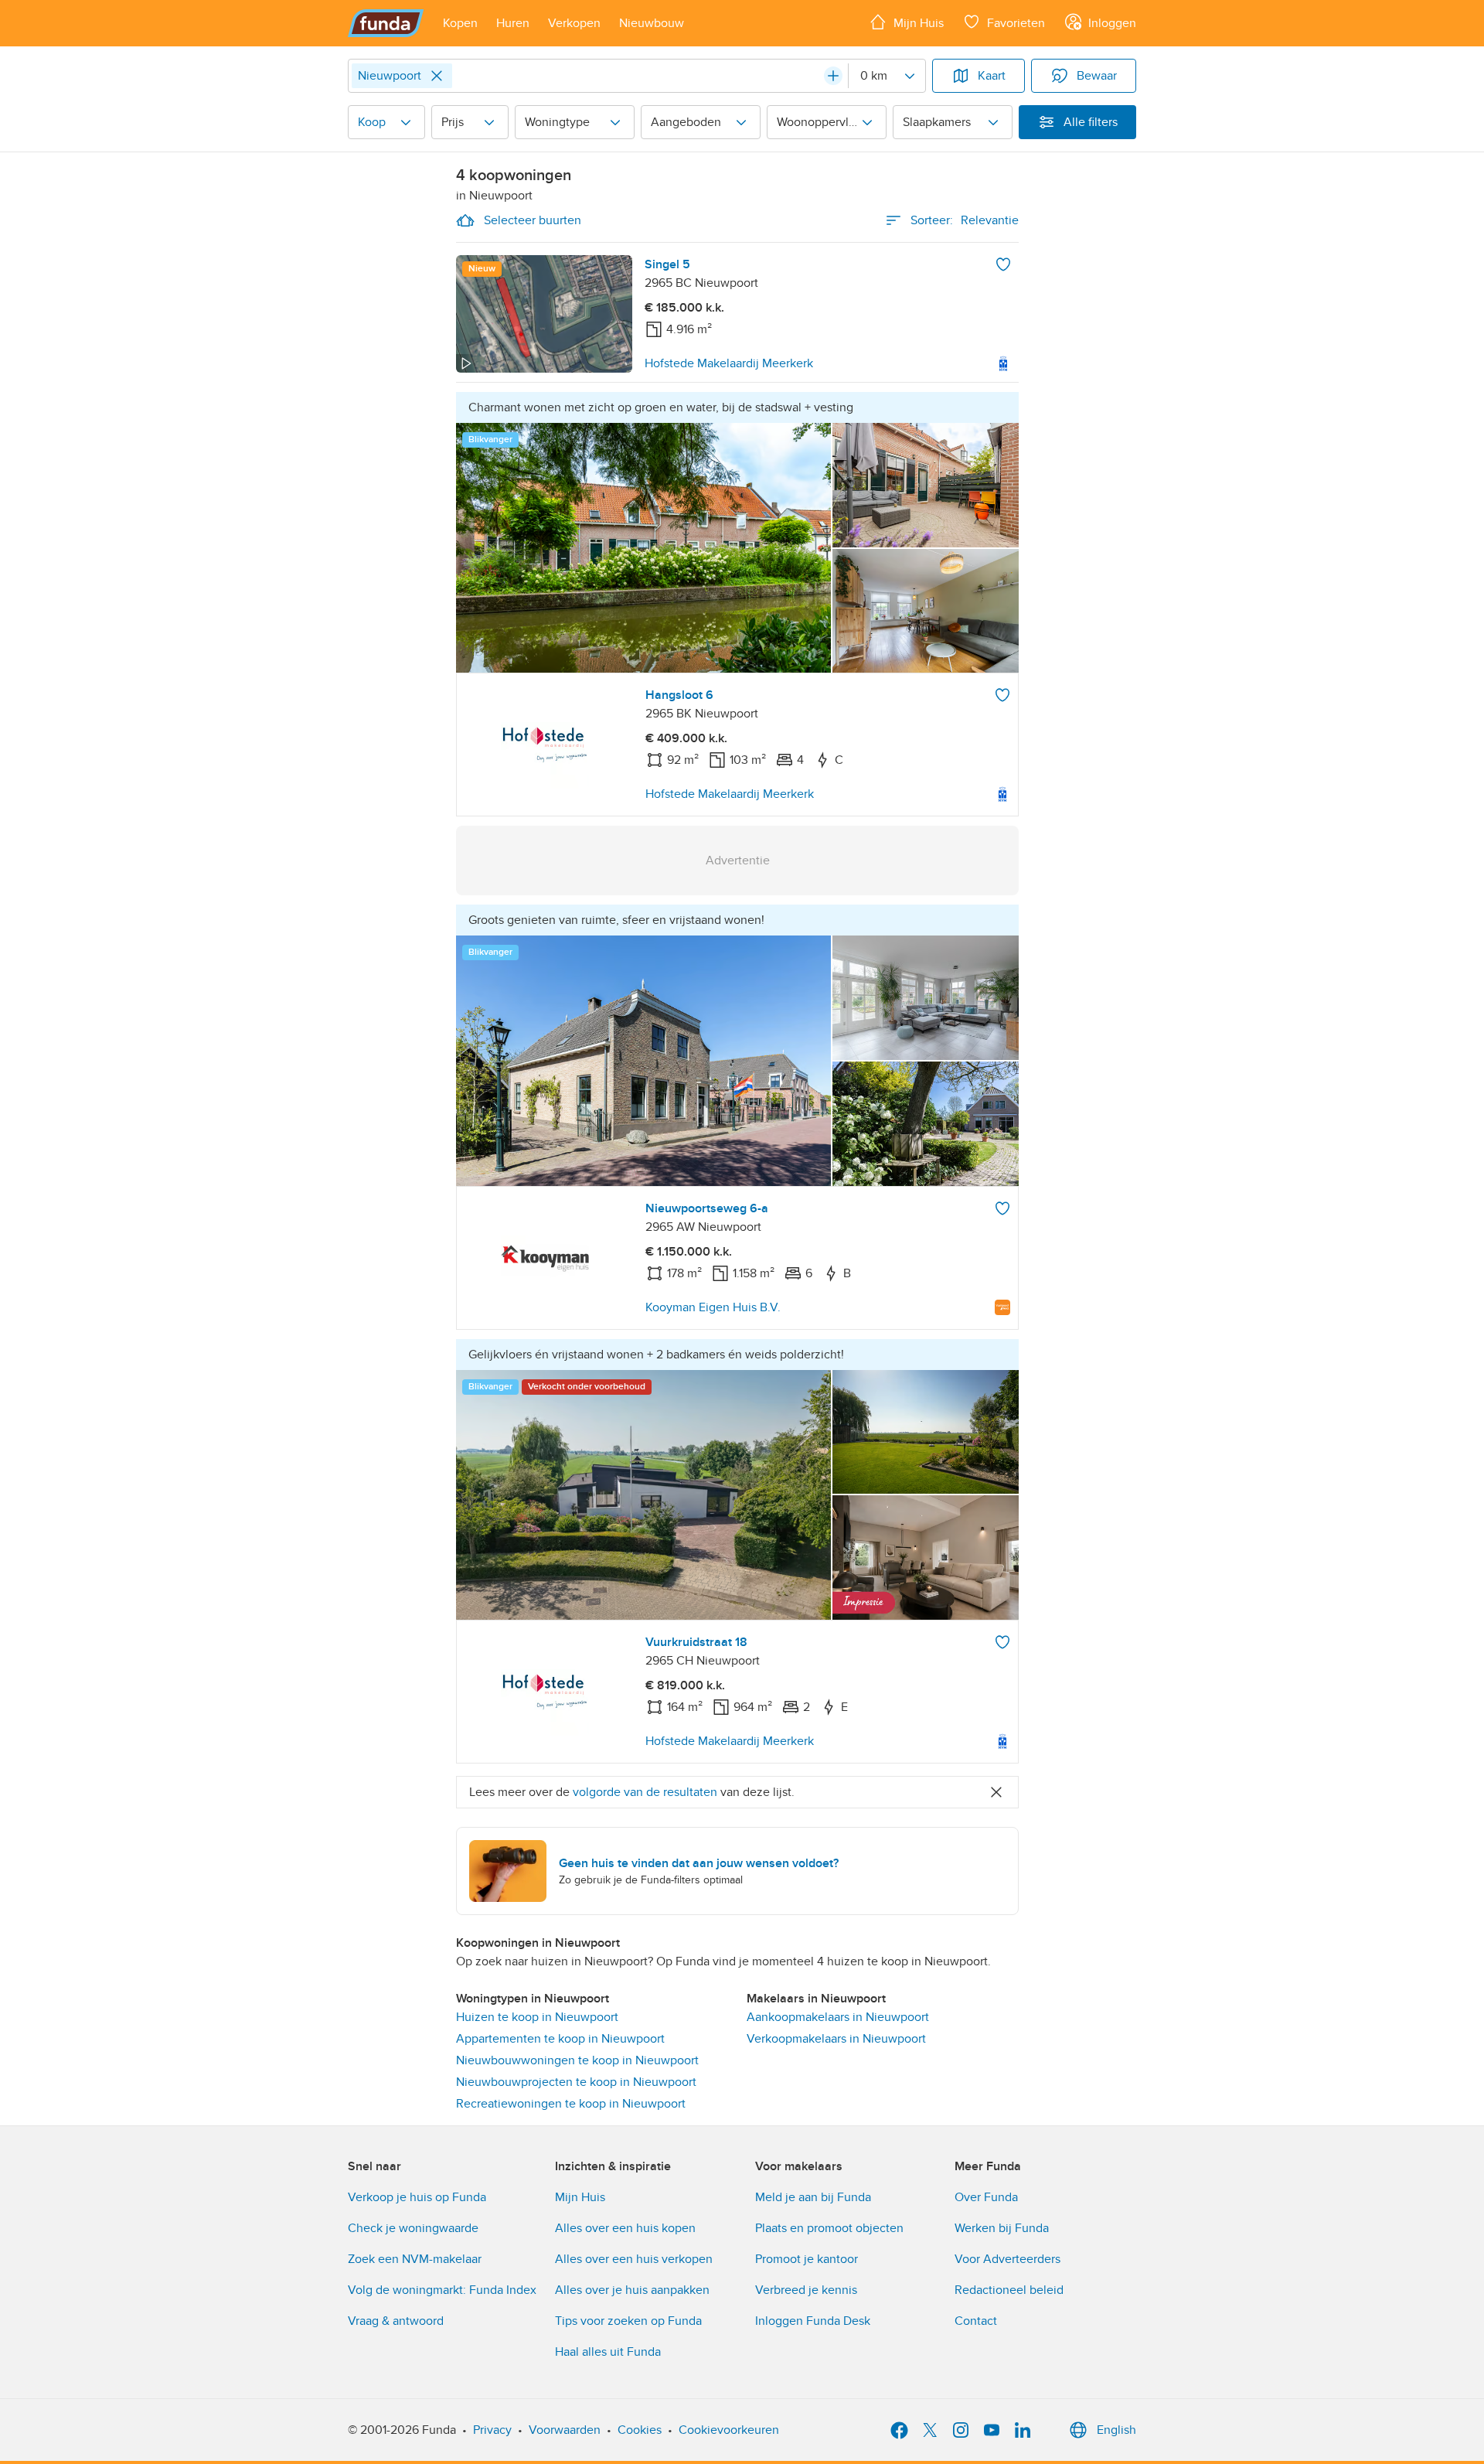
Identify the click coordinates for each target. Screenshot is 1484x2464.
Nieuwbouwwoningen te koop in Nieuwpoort (577, 2060)
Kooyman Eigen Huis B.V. (713, 1307)
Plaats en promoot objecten (829, 2228)
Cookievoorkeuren (729, 2430)
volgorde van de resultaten (645, 1792)
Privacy (492, 2430)
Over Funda (986, 2197)
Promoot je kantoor (807, 2259)
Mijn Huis (580, 2197)
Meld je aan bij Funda (813, 2197)
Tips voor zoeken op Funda (628, 2321)
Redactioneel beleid (1009, 2290)
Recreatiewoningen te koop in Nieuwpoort (571, 2104)
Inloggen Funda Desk (813, 2321)
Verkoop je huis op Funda (417, 2197)
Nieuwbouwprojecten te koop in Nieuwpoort (576, 2082)
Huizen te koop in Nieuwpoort (537, 2017)
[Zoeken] (833, 76)
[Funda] (386, 23)
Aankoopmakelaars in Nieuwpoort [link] (838, 2017)
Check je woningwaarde (413, 2228)
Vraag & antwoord (396, 2321)
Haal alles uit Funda (608, 2352)
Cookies (640, 2430)
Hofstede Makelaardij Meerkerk (729, 363)
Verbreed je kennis (806, 2290)
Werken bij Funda (1002, 2228)
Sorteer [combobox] (965, 220)
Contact (976, 2321)
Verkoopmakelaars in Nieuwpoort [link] (836, 2039)
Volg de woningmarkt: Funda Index (442, 2290)
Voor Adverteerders (1007, 2259)
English (1116, 2430)
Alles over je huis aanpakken (632, 2290)
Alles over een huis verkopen (634, 2259)
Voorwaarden (565, 2430)
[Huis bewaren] (1003, 264)
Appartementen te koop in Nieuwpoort (560, 2039)
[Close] (437, 76)
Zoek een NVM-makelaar (415, 2259)
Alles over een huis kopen (625, 2228)
